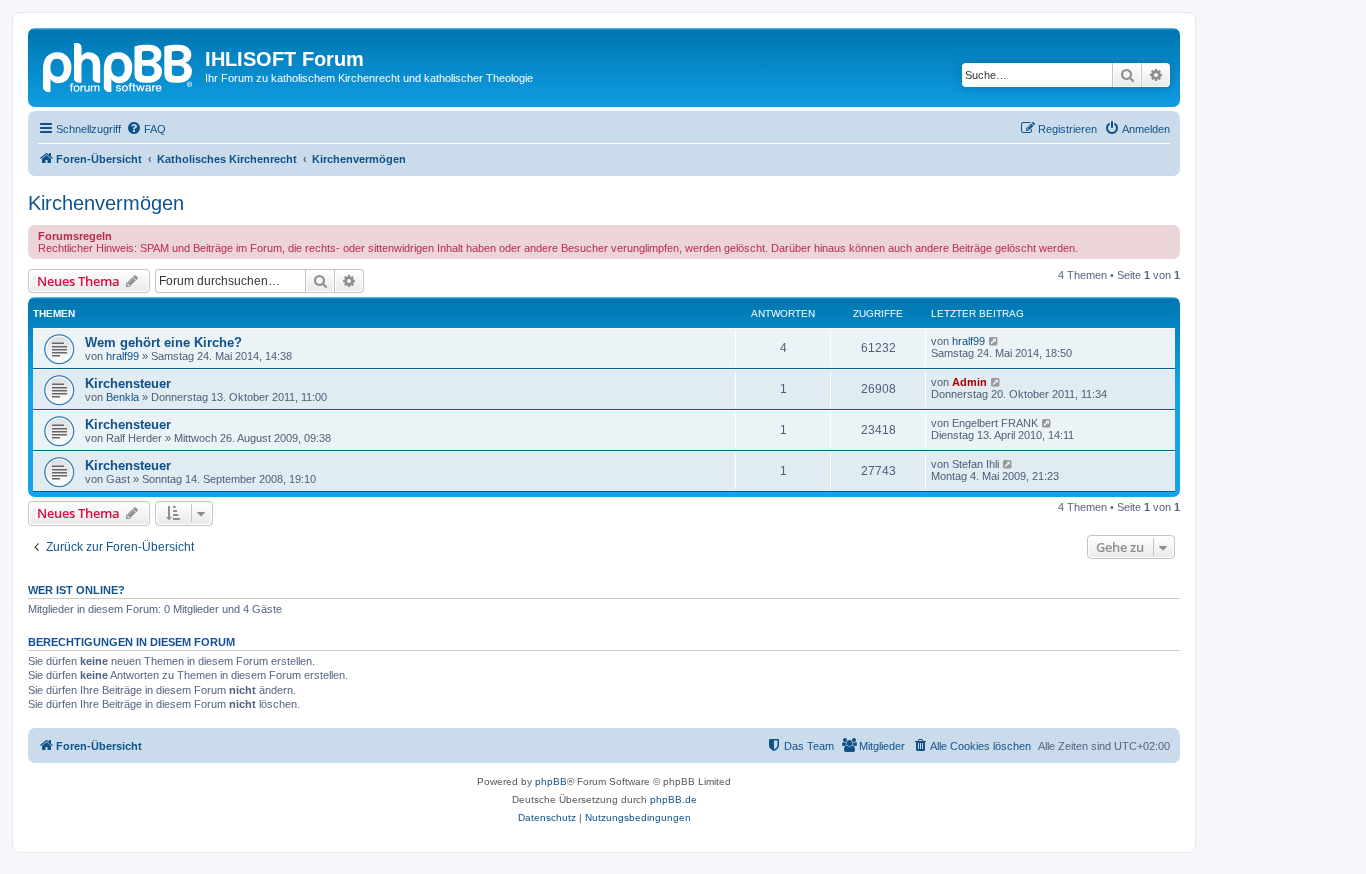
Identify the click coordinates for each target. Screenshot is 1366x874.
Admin (969, 382)
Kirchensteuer (128, 383)
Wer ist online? (76, 590)
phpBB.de (673, 799)
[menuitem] (146, 129)
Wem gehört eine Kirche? (163, 342)
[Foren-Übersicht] (119, 65)
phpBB (551, 781)
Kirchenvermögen (106, 203)
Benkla (122, 397)
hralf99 (122, 356)
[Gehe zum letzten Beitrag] (994, 341)
